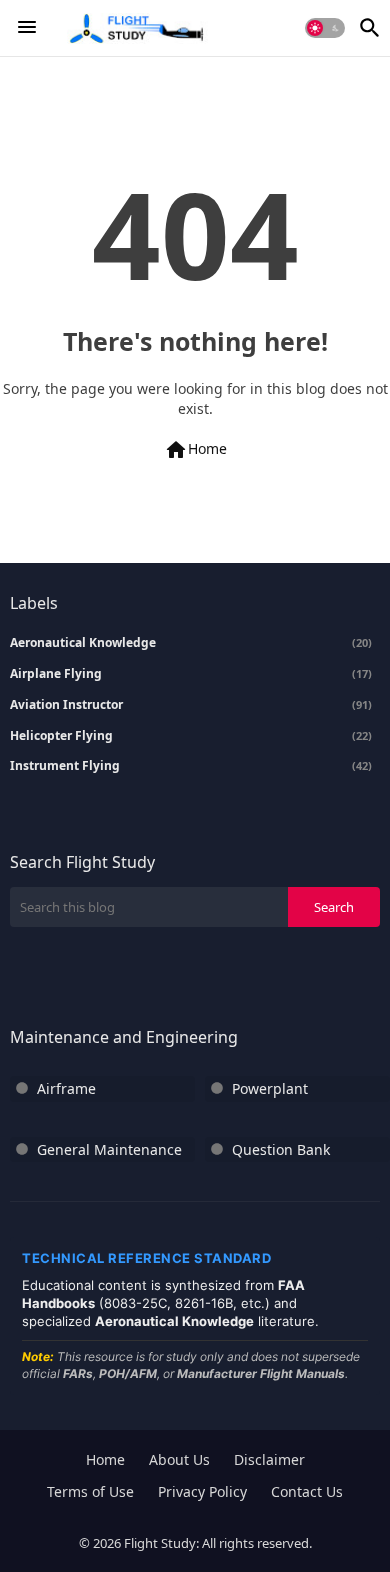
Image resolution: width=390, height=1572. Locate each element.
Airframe (66, 1088)
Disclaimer (269, 1459)
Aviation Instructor (191, 705)
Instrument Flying (191, 766)
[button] (325, 28)
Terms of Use (90, 1491)
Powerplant (270, 1088)
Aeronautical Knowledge (191, 643)
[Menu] (27, 28)
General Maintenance (109, 1149)
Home (195, 450)
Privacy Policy (202, 1491)
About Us (179, 1459)
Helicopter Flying (191, 736)
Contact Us (307, 1491)
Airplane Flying (191, 674)
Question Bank (281, 1149)
